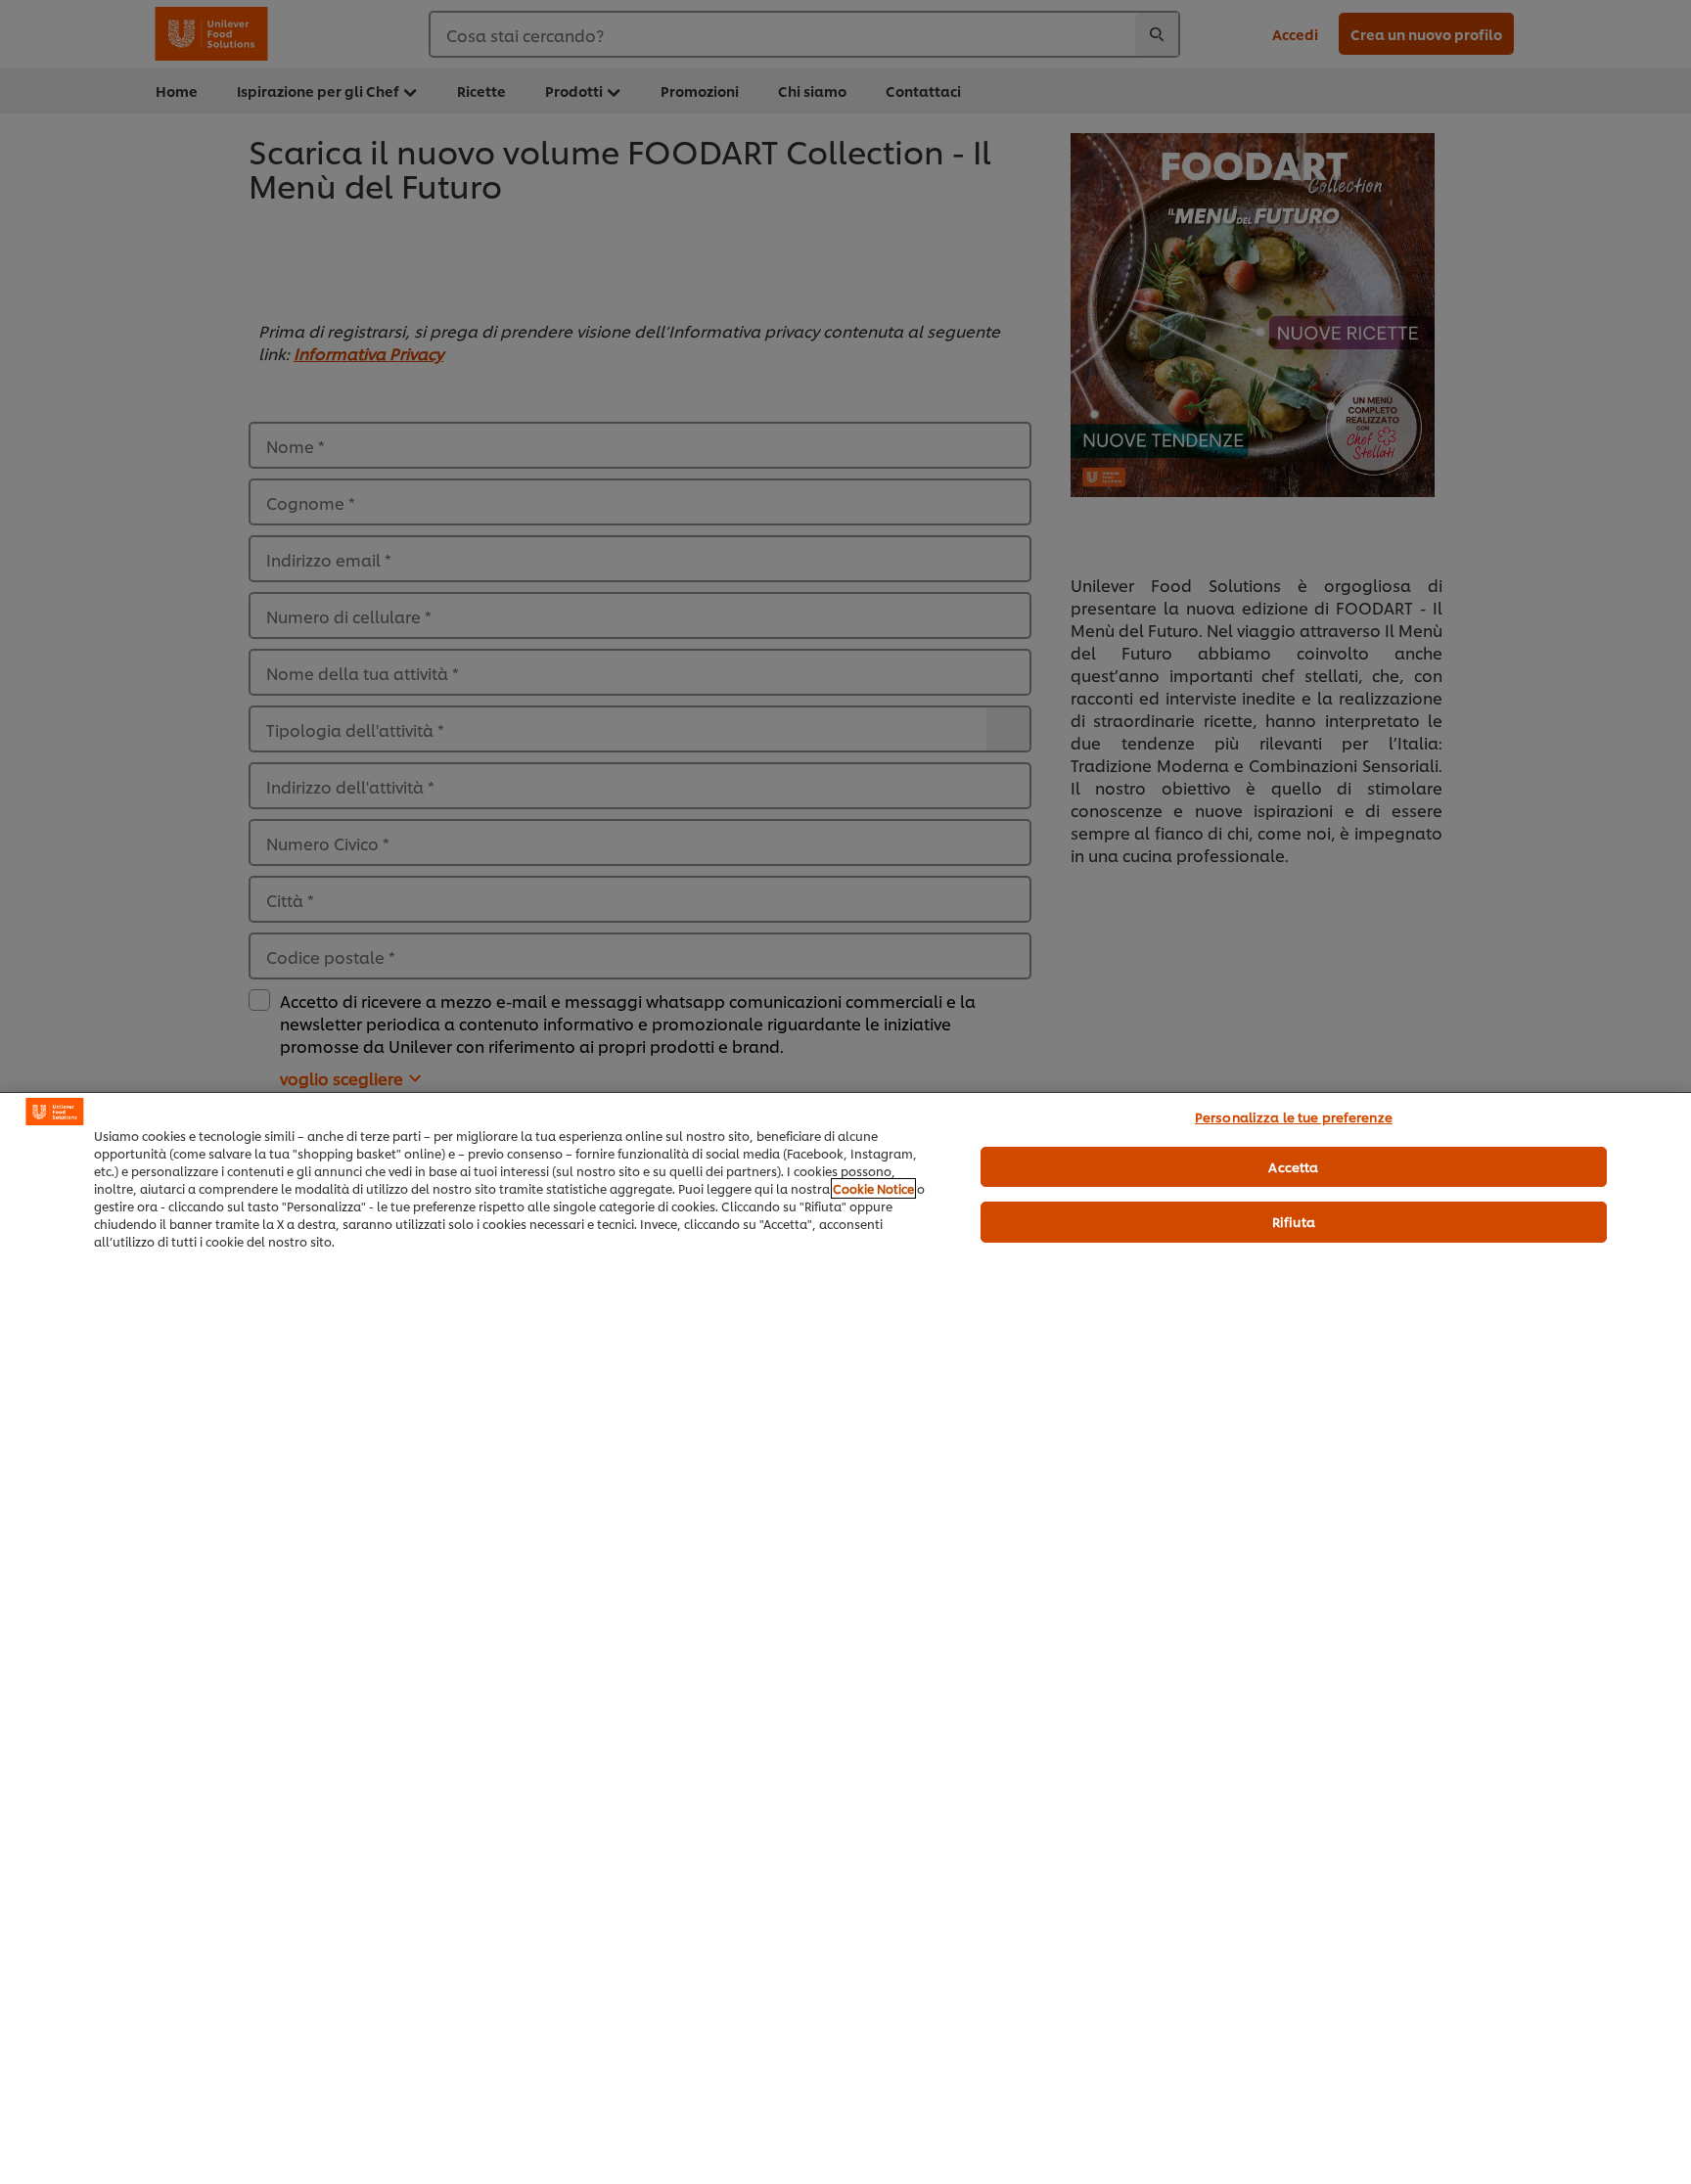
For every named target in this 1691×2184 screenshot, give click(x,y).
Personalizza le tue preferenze (1294, 1116)
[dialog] (845, 1638)
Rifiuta (1294, 1221)
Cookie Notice (873, 1188)
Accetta (1293, 1166)
